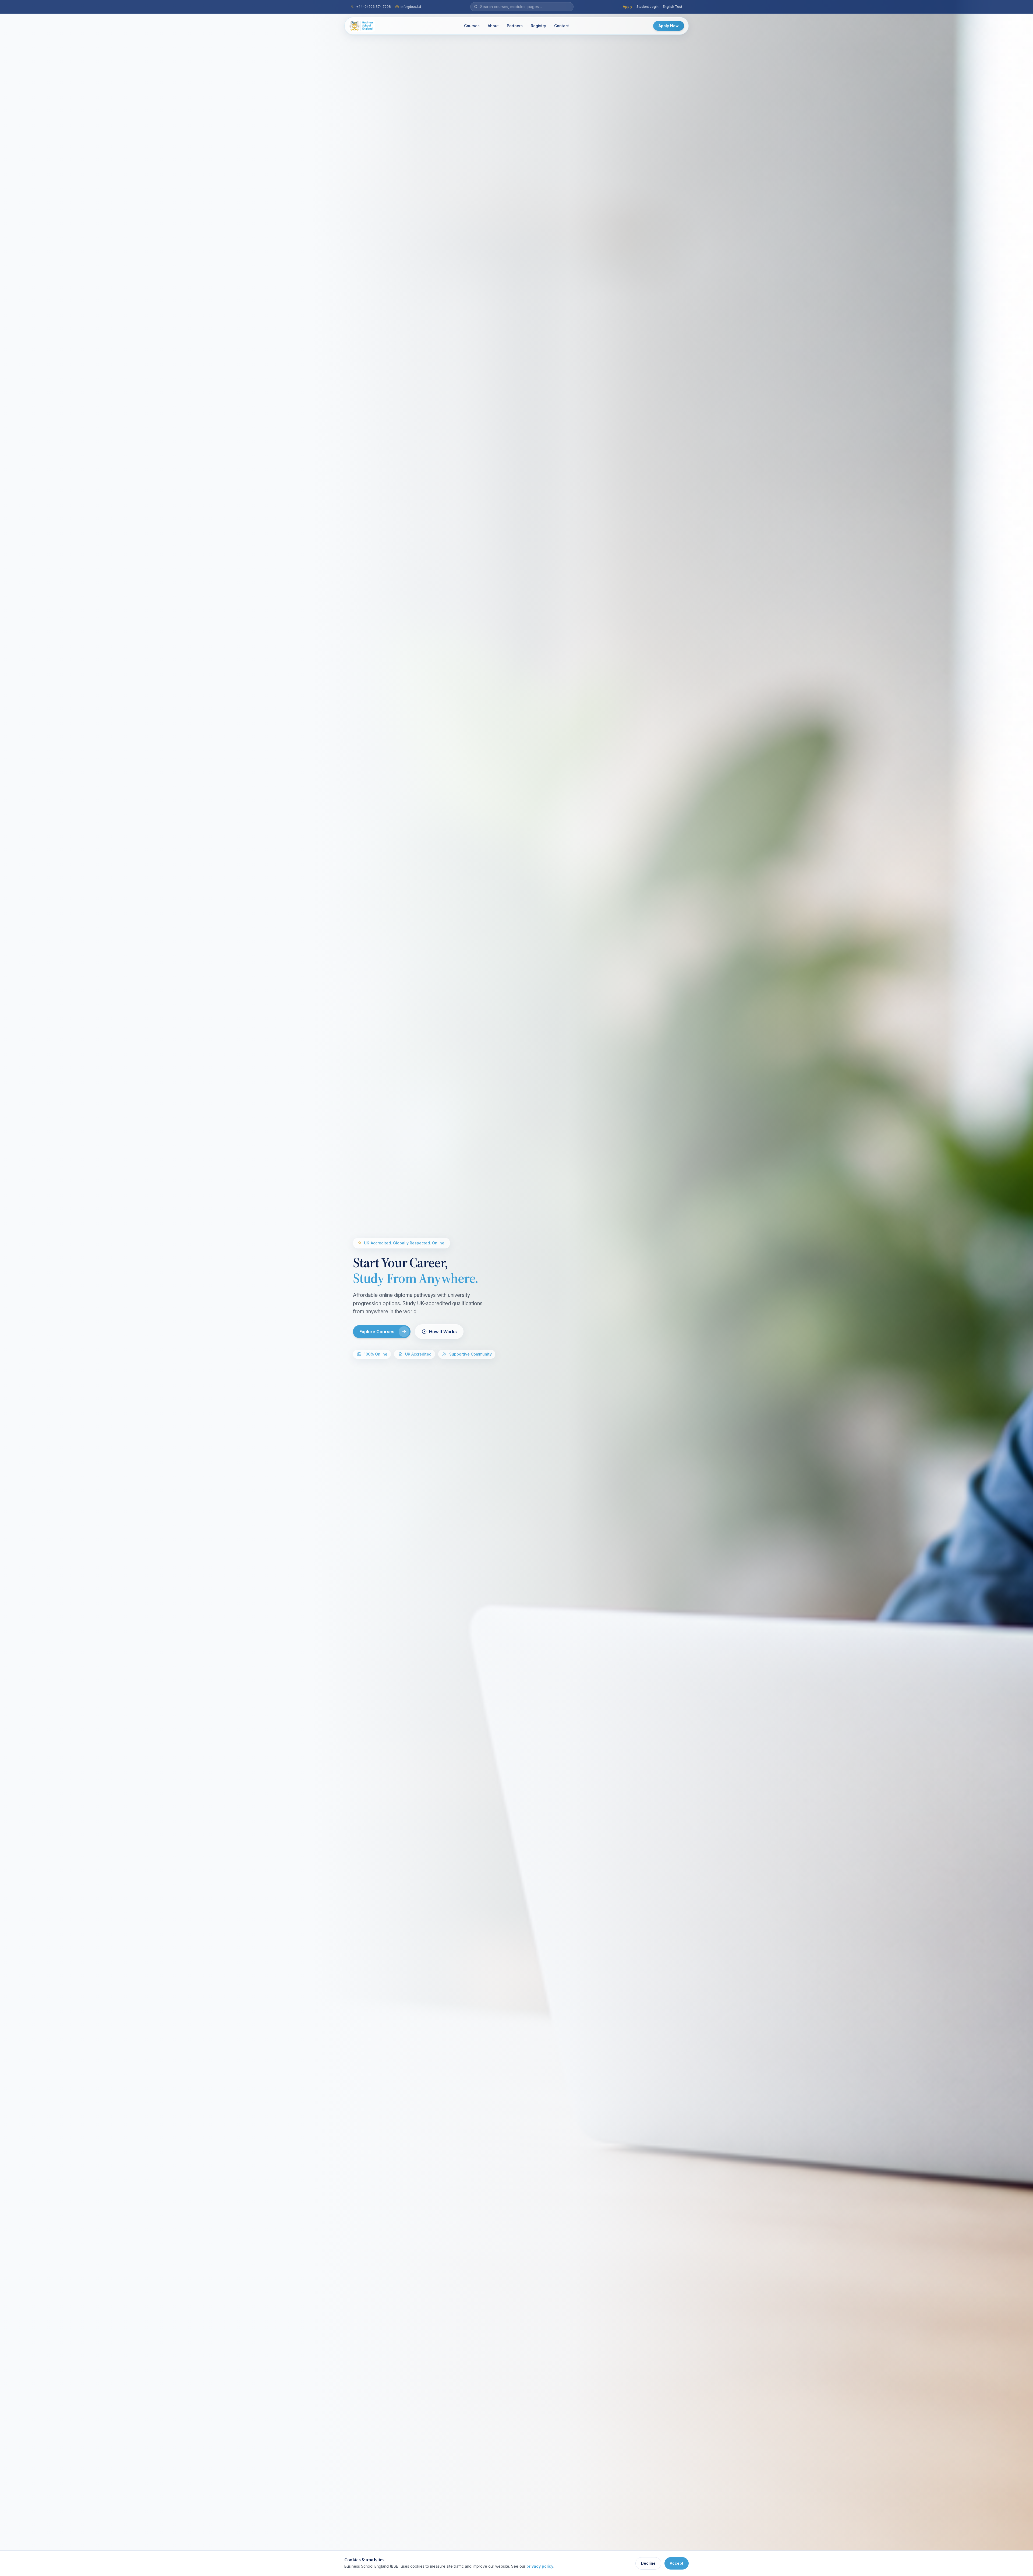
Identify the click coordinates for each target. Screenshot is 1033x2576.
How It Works (443, 1332)
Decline (648, 2563)
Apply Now (669, 26)
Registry (538, 26)
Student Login (648, 7)
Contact (562, 26)
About (493, 26)
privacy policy (540, 2566)
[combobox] (525, 7)
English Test (673, 7)
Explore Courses (377, 1332)
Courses (472, 26)
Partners (515, 26)
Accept (677, 2563)
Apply (627, 7)
